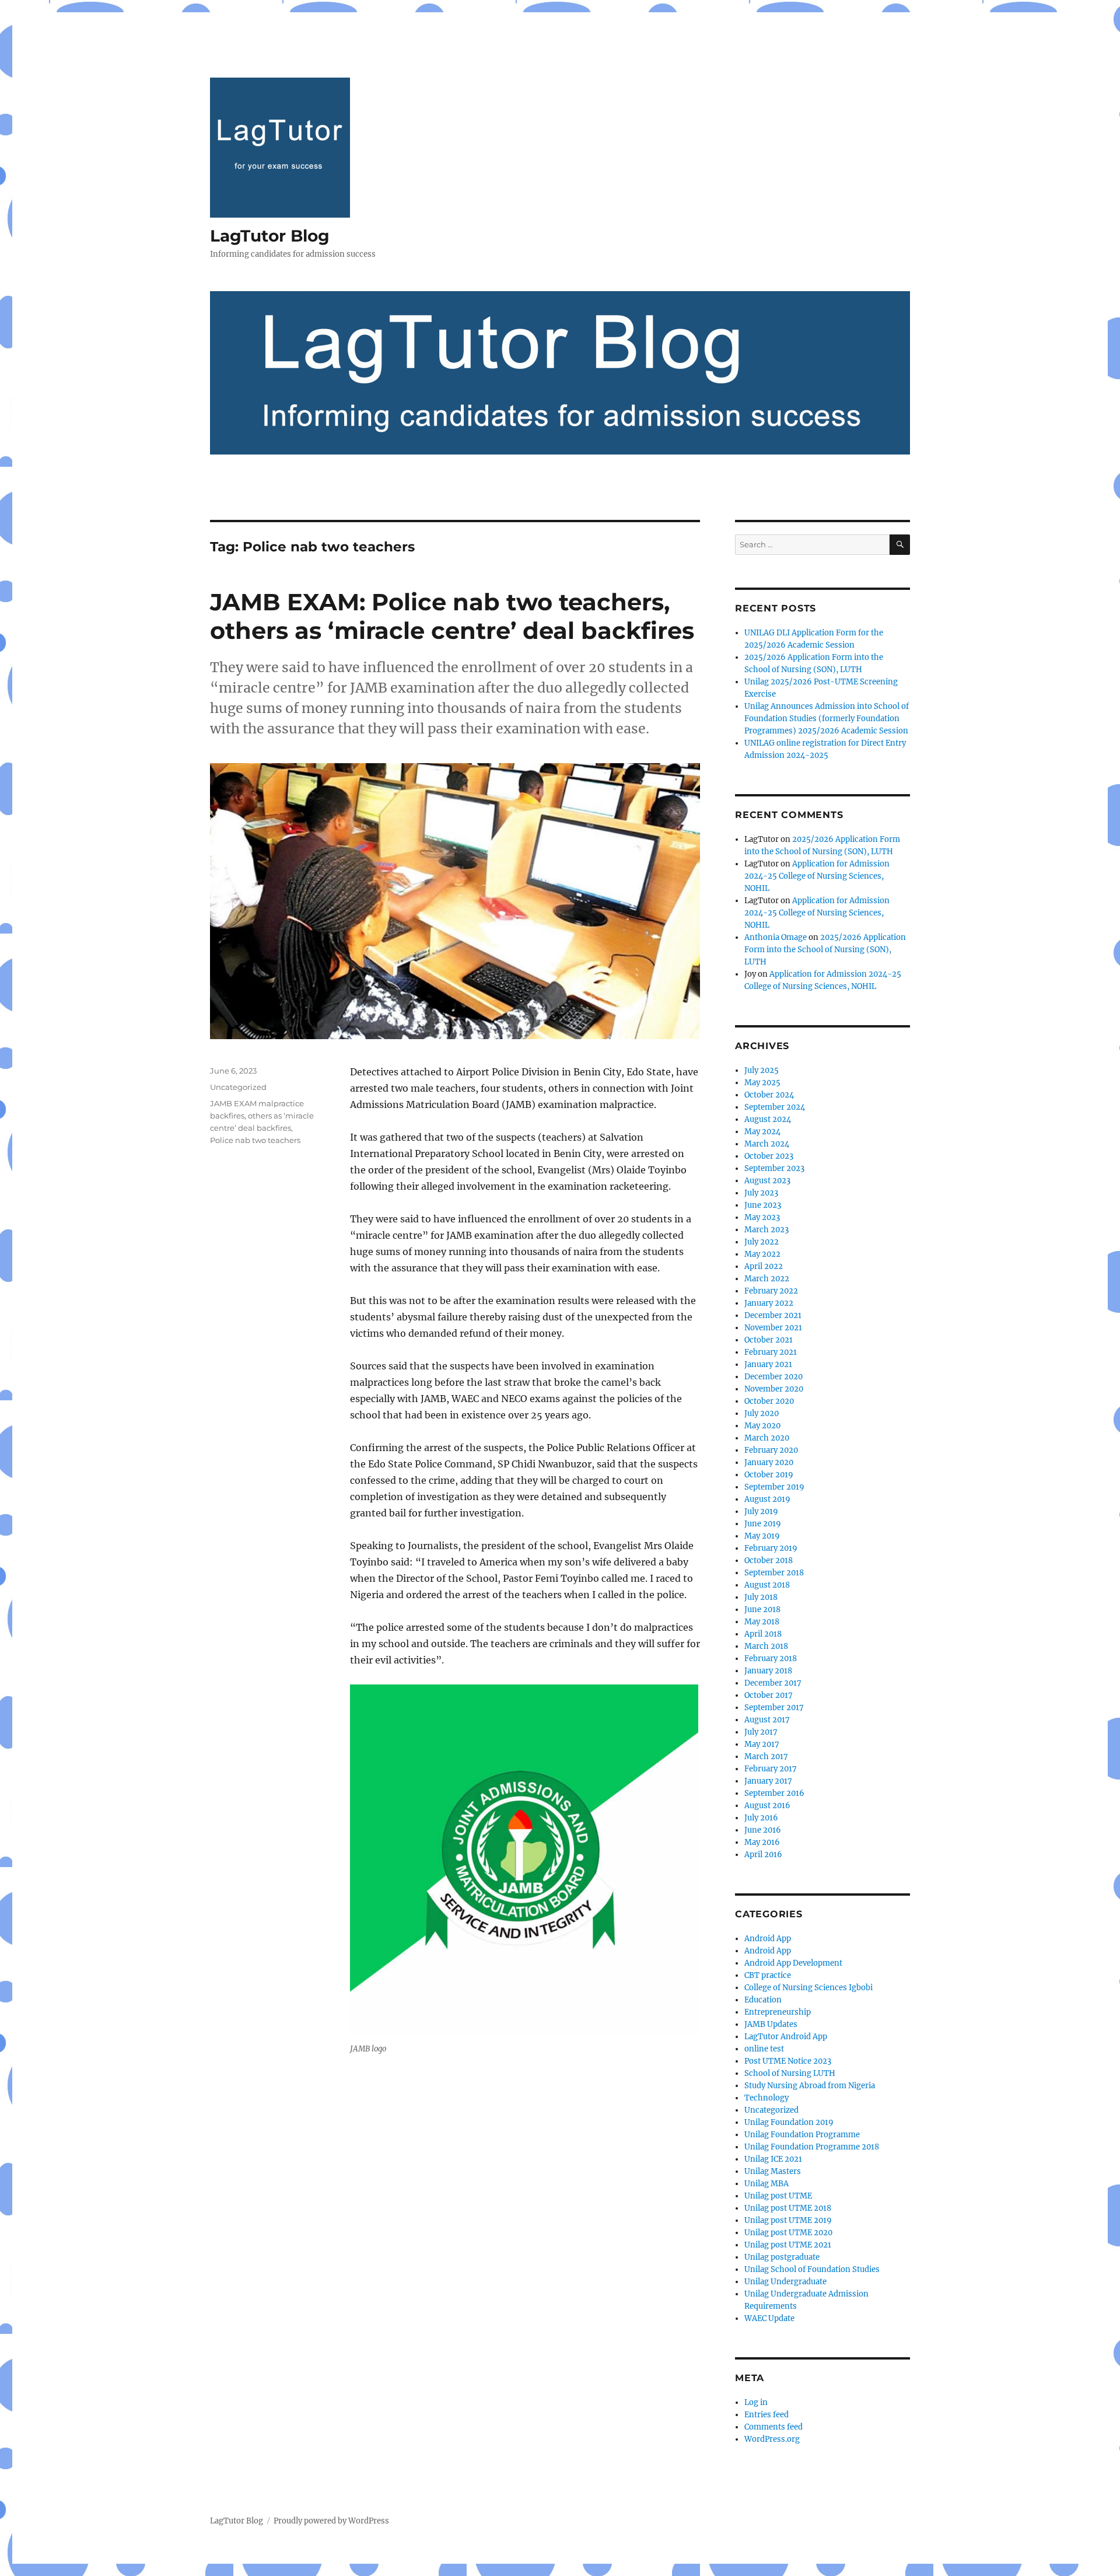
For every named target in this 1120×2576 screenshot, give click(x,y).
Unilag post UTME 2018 (788, 2208)
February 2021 (771, 1352)
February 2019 (771, 1548)
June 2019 (763, 1524)
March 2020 (767, 1438)
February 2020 (771, 1450)
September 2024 (775, 1107)
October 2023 (769, 1156)
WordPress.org (772, 2439)
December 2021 (773, 1315)
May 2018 (762, 1622)
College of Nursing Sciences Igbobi (808, 1988)
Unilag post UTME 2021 (788, 2245)
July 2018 (761, 1597)
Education (763, 2000)
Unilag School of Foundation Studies (812, 2269)
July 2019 (761, 1511)
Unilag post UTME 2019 (788, 2220)
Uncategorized (238, 1087)
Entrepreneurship (778, 2012)
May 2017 (762, 1744)
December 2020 (773, 1377)
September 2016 (774, 1793)
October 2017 (769, 1695)
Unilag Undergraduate (785, 2282)
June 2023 (763, 1205)
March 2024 (767, 1144)
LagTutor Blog (270, 236)
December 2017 (773, 1683)
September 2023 (774, 1168)
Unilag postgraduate (782, 2257)
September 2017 (774, 1708)
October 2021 (769, 1340)
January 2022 (769, 1303)
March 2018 (766, 1646)
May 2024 (762, 1132)
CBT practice (768, 1975)
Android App (768, 1939)
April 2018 (763, 1634)
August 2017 (767, 1720)
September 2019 (774, 1487)
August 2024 (768, 1119)
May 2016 (762, 1842)
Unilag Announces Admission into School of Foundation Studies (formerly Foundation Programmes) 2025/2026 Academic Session (827, 719)
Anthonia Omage (776, 937)
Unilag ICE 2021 (773, 2159)
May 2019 (762, 1536)
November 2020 (774, 1389)
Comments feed (773, 2427)
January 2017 (768, 1781)
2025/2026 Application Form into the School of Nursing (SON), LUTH (825, 950)
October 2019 (769, 1475)
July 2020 (762, 1413)
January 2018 (768, 1671)
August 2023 (767, 1181)
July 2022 (762, 1242)
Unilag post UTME (778, 2196)
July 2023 (761, 1193)
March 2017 (766, 1757)
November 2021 (773, 1328)
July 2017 (761, 1732)
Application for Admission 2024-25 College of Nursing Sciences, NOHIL (817, 876)
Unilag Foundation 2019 (789, 2122)
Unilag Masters (773, 2171)
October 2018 (769, 1560)
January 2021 (768, 1364)
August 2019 (767, 1499)
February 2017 (771, 1769)
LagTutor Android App (786, 2037)
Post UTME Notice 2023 (788, 2061)
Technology (766, 2098)
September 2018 (774, 1573)
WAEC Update (769, 2318)
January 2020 (769, 1462)
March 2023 (766, 1230)
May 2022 (762, 1254)
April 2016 (763, 1855)
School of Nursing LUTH (790, 2073)
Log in (756, 2402)
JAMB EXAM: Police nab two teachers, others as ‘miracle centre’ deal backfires (452, 616)
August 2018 (767, 1585)
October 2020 (769, 1401)
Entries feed (766, 2415)
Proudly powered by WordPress (331, 2521)
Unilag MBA (766, 2184)
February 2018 (771, 1659)
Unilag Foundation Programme (802, 2135)
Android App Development (793, 1963)
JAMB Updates (771, 2024)
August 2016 (767, 1806)
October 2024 (769, 1095)
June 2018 (762, 1609)
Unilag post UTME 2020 (788, 2233)
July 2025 (762, 1070)
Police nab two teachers (255, 1140)
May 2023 (762, 1217)
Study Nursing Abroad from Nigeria (810, 2086)
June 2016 (763, 1830)
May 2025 (762, 1083)
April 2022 (764, 1266)
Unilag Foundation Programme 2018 (812, 2147)
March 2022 (767, 1279)
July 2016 (761, 1818)
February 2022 (771, 1291)
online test (764, 2049)
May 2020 (762, 1426)
